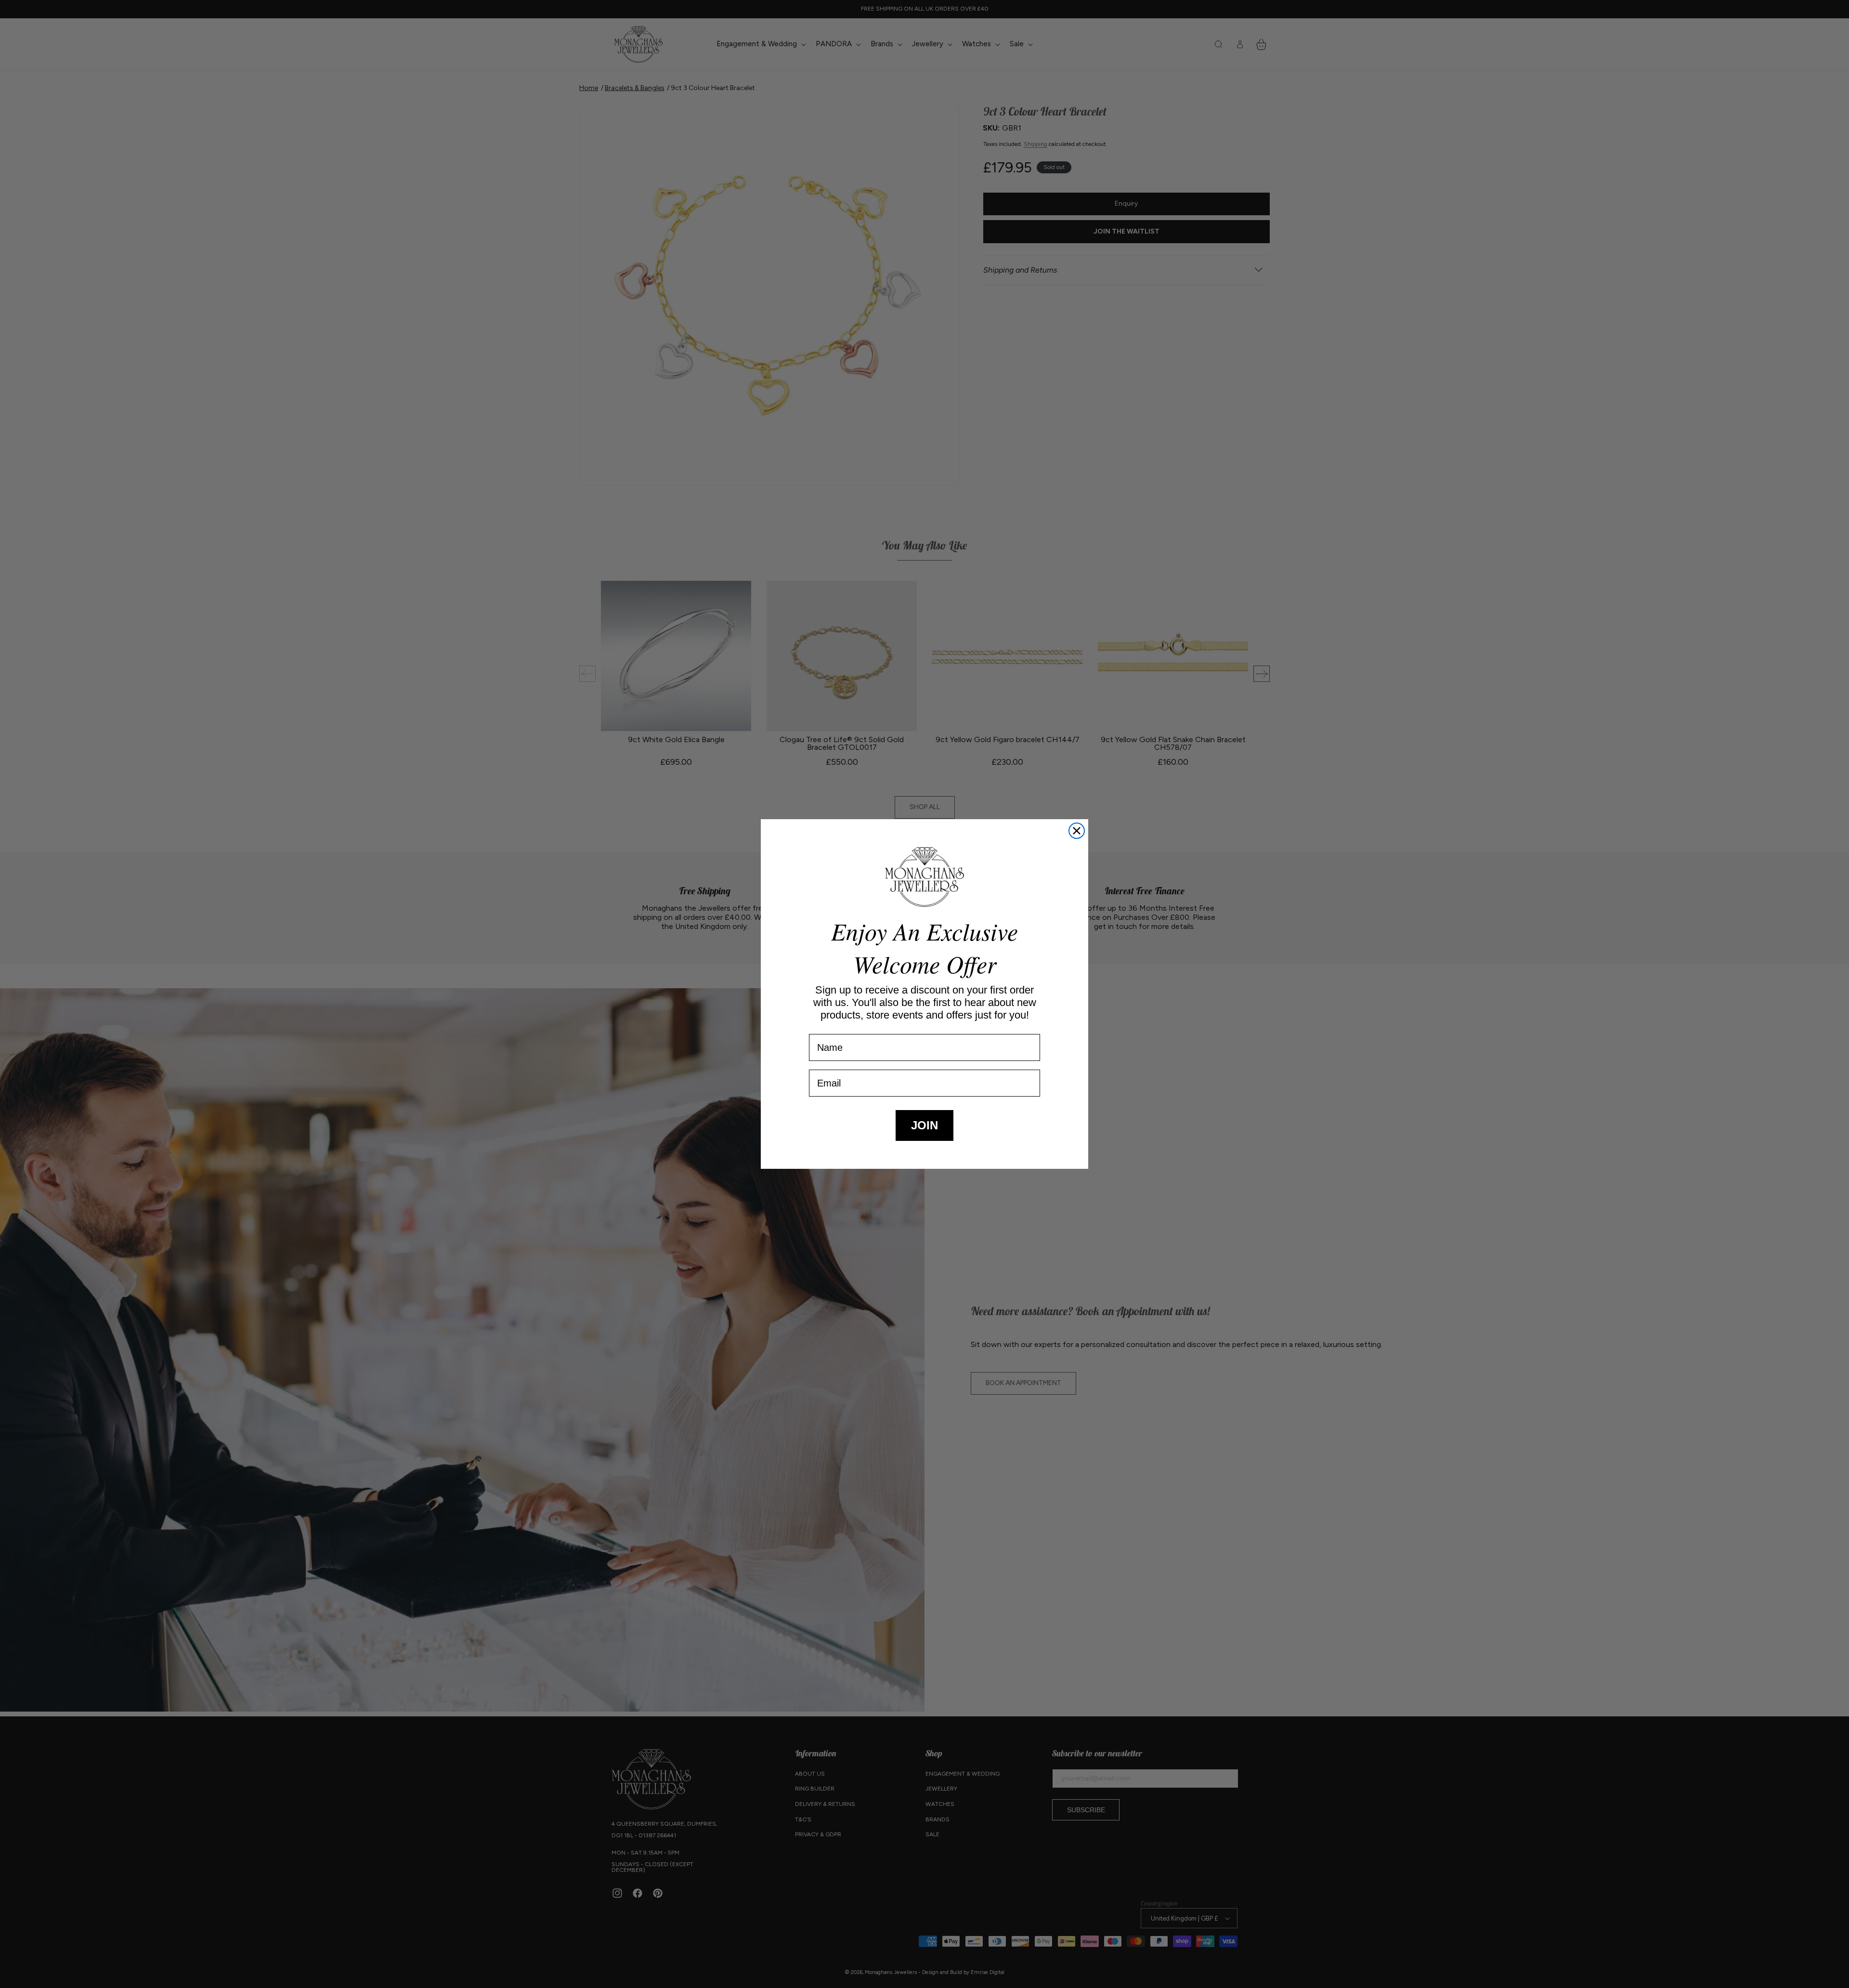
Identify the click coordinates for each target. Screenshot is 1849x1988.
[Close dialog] (1077, 831)
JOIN (924, 1125)
